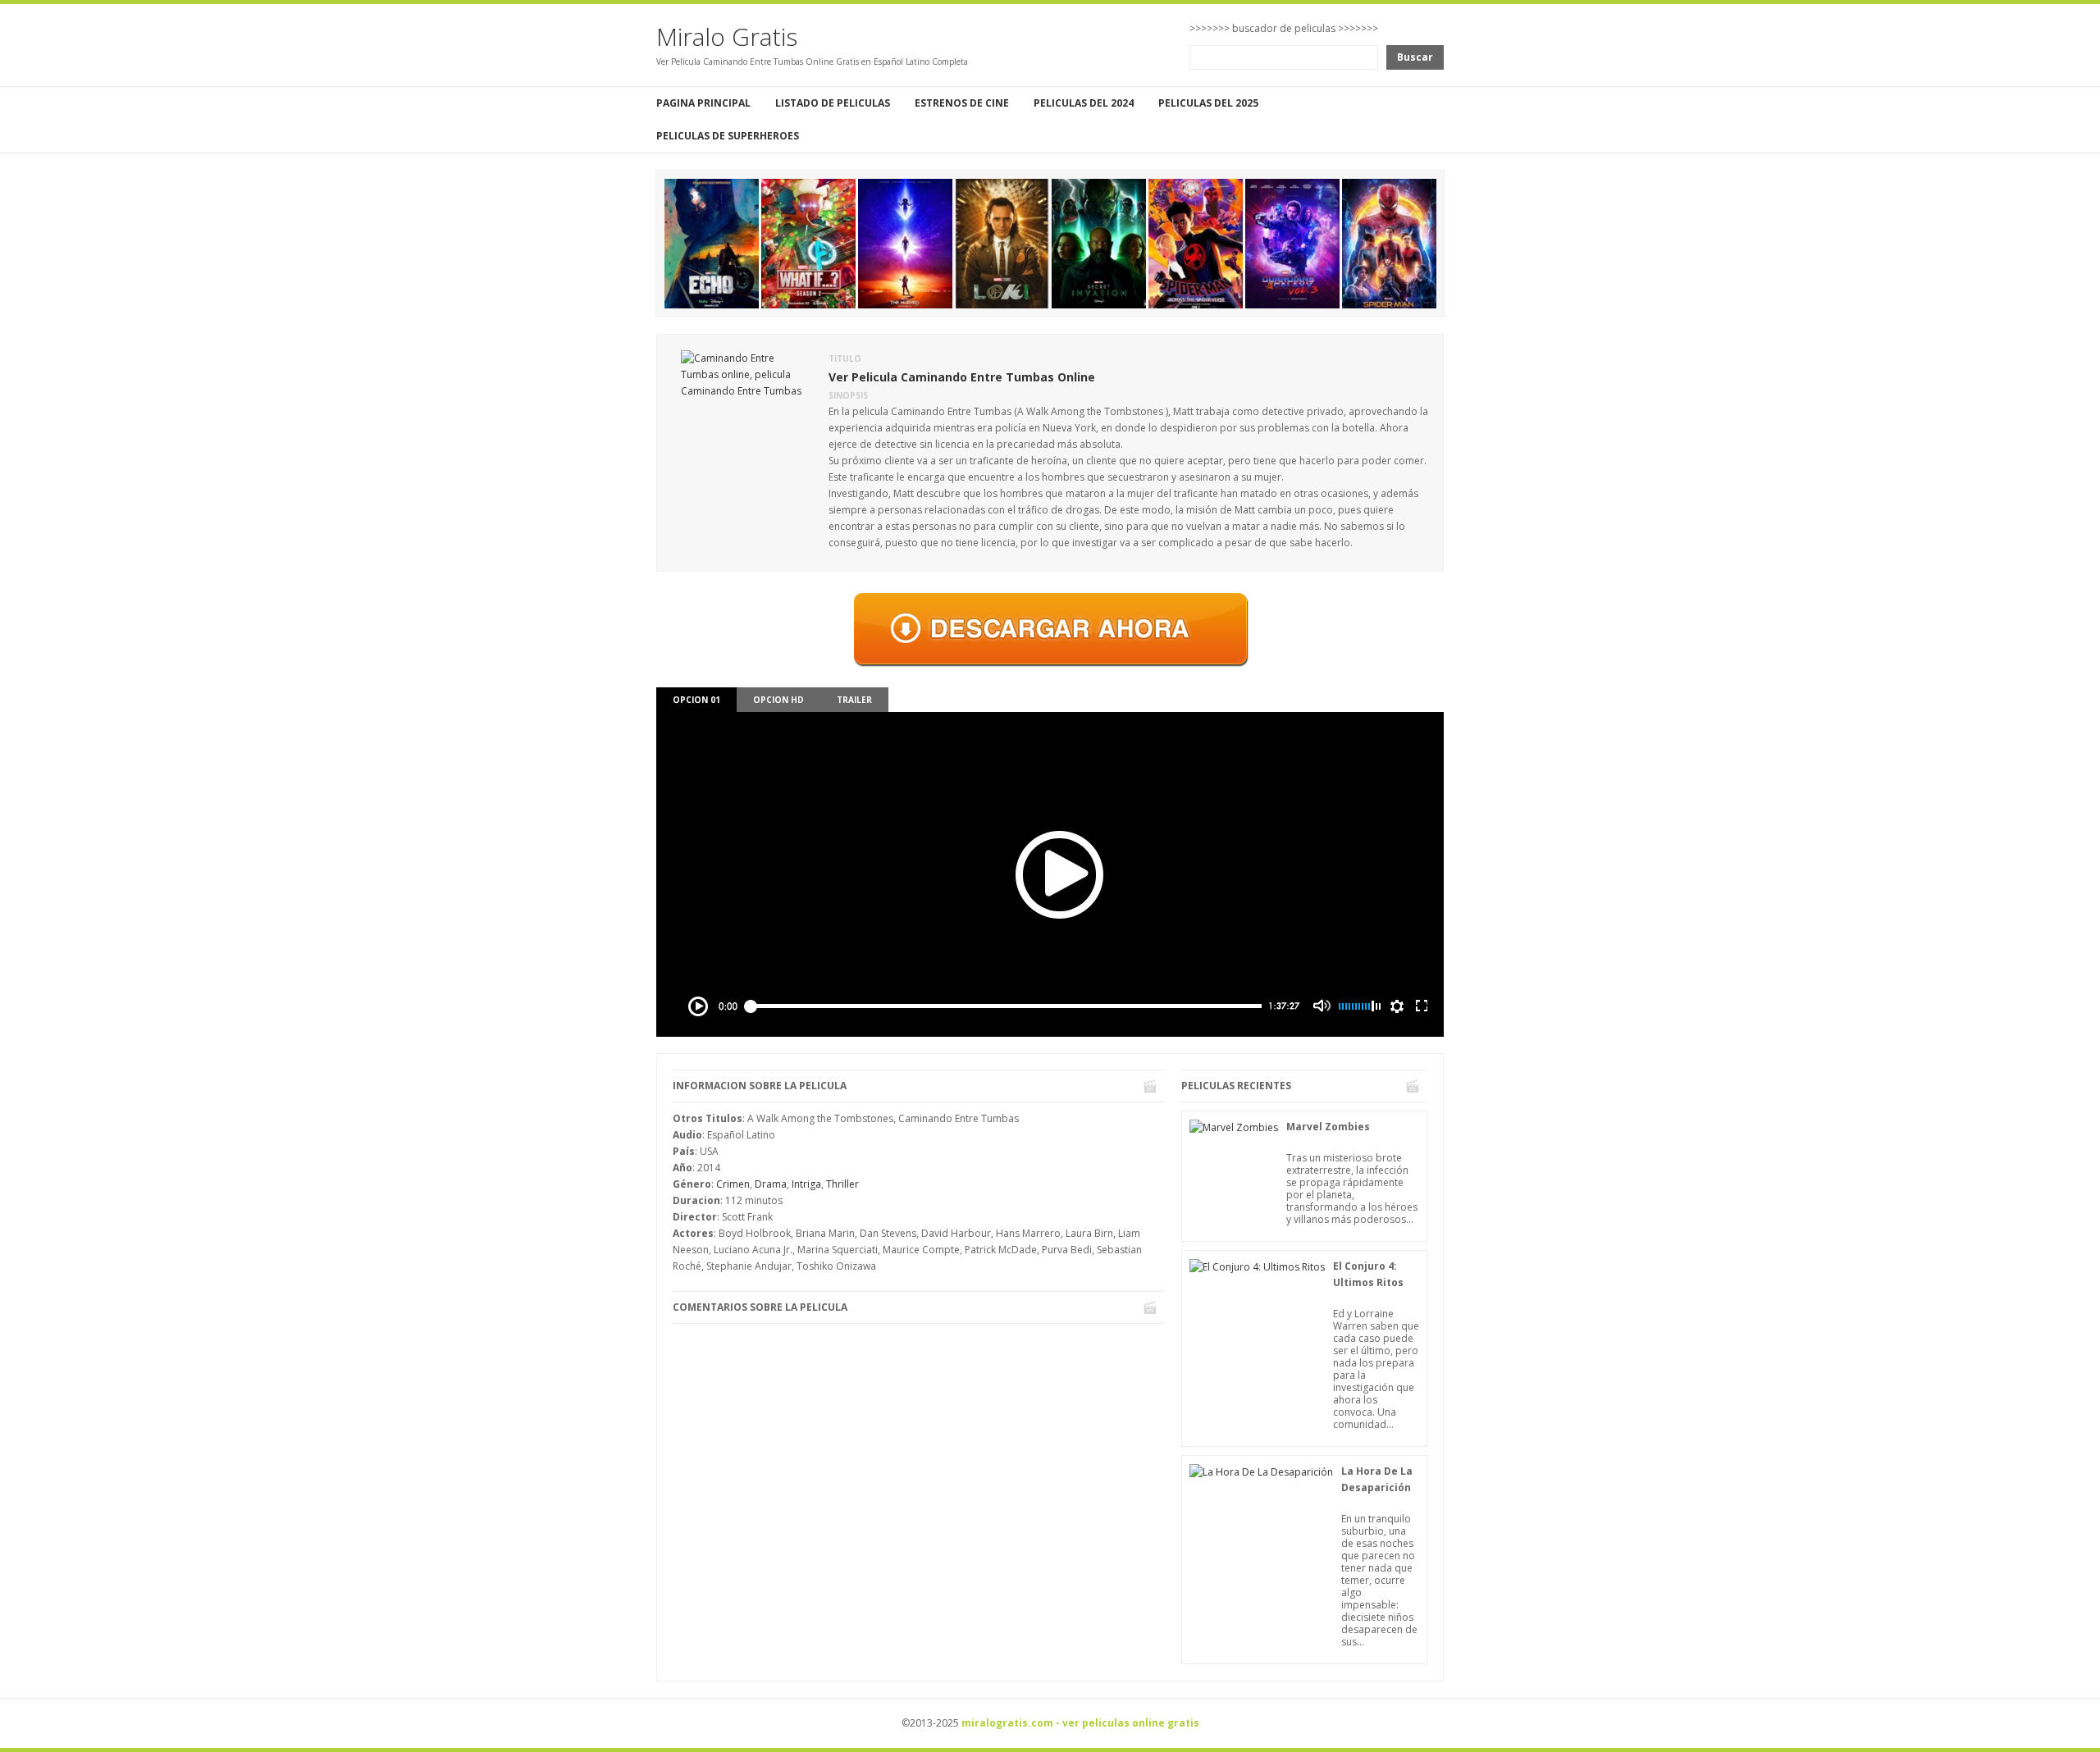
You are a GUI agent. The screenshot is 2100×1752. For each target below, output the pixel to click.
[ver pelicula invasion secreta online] (1099, 242)
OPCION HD (778, 700)
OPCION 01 (696, 700)
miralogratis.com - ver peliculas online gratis (1080, 1723)
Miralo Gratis (727, 36)
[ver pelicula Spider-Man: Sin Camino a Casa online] (1389, 242)
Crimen (733, 1184)
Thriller (842, 1184)
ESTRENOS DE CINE (962, 103)
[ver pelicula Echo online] (712, 242)
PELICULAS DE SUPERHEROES (728, 136)
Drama (771, 1184)
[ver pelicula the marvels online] (905, 242)
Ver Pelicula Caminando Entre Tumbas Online (962, 377)
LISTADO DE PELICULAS (833, 103)
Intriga (806, 1184)
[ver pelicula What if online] (808, 242)
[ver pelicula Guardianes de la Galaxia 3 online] (1292, 242)
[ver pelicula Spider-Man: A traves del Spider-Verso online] (1196, 242)
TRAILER (854, 700)
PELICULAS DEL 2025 (1208, 103)
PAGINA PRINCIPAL (703, 103)
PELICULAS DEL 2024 (1084, 103)
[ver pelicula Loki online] (1002, 242)
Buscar (1415, 57)
